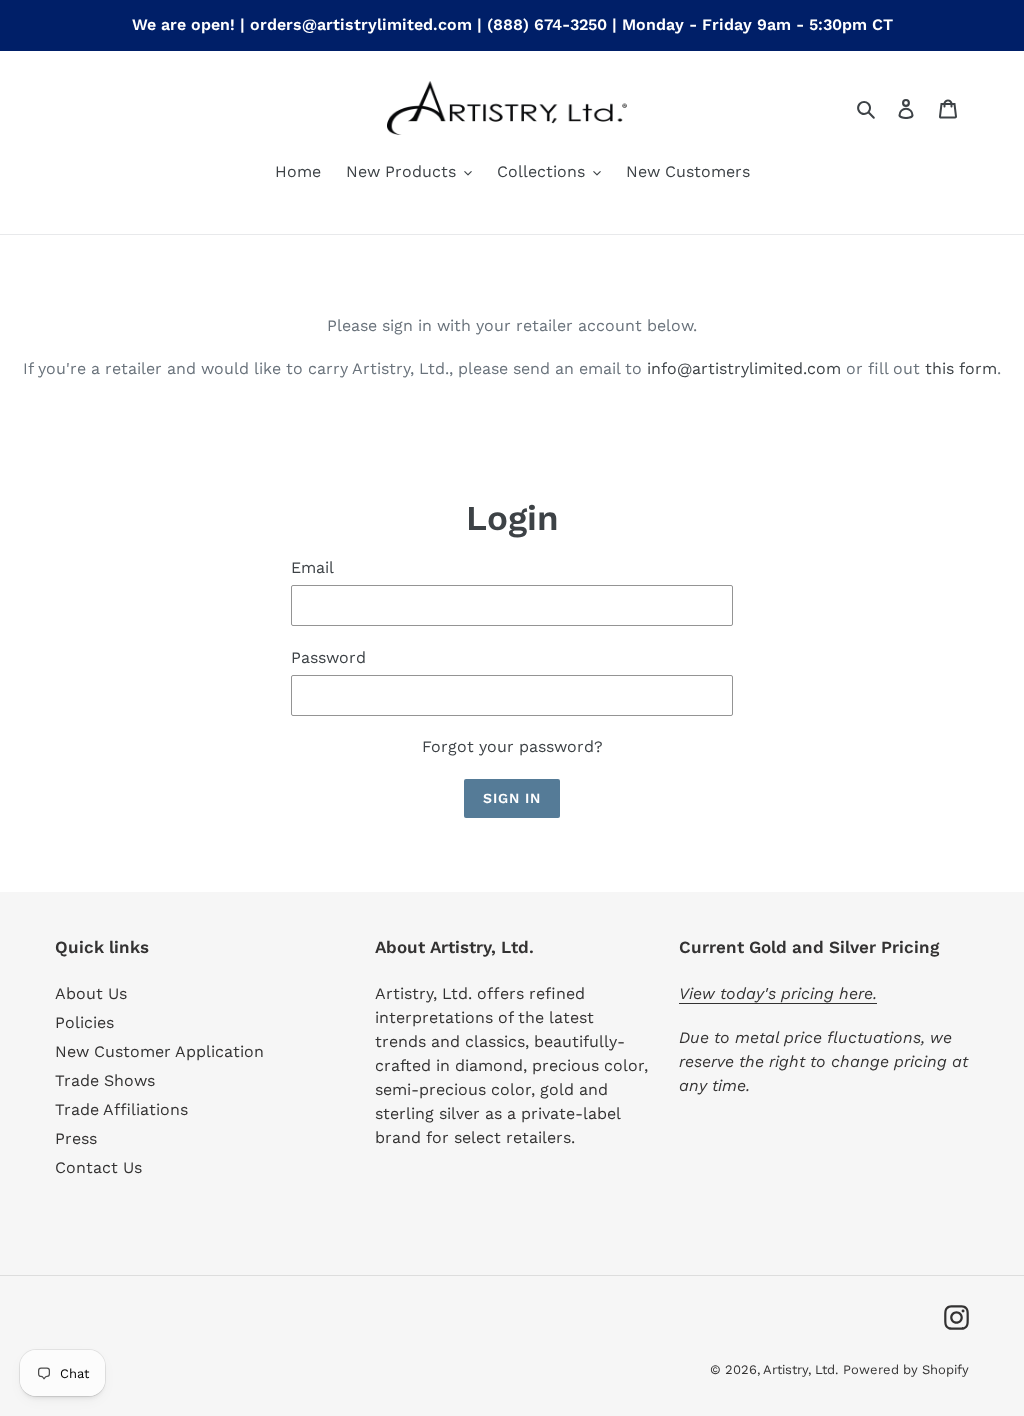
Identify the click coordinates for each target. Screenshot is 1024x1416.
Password (328, 657)
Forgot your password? (512, 746)
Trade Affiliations (121, 1109)
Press (76, 1138)
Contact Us (98, 1167)
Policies (84, 1022)
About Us (91, 993)
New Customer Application (159, 1051)
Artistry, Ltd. (800, 1369)
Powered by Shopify (906, 1369)
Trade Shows (105, 1080)
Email (312, 567)
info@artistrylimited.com (744, 368)
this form (961, 368)
